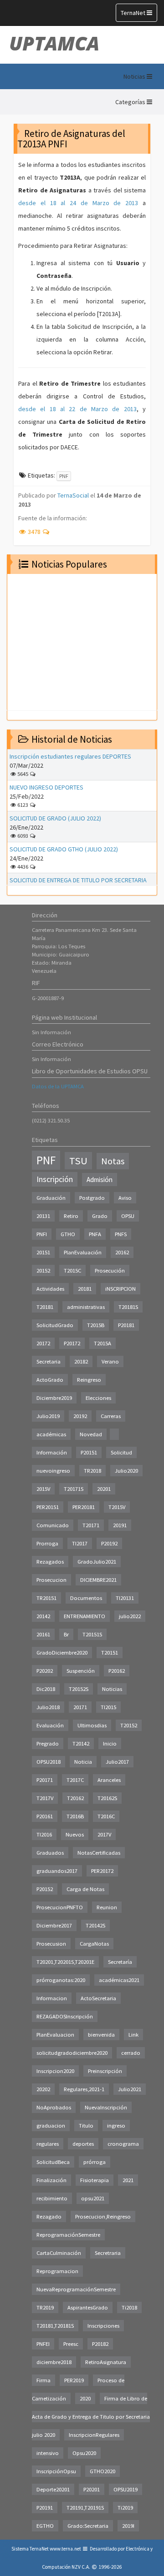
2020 (85, 2398)
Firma (44, 2380)
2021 (128, 2180)
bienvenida (101, 2035)
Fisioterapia (95, 2180)
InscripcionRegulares (94, 2435)
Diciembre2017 (54, 1925)
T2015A (102, 1343)
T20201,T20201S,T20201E (65, 1962)
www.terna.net (65, 2549)
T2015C (72, 1270)
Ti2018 (129, 2307)
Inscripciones (103, 2326)
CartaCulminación (59, 2253)
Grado (100, 1216)
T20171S (74, 1489)
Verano (110, 1361)
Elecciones (98, 1398)
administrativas (86, 1307)
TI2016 (44, 1834)
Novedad (91, 1434)
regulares (48, 2144)
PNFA (95, 1234)
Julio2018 (48, 1707)
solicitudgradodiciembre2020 (72, 2053)
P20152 (45, 1889)
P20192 (109, 1543)
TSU (78, 1161)
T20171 (91, 1525)
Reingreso (89, 1380)
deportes (83, 2144)
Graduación (51, 1198)
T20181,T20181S (55, 2326)
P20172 (72, 1343)
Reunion (107, 1907)
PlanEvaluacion (55, 2035)
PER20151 (48, 1507)
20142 (43, 1616)
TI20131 (125, 1598)
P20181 (126, 1325)
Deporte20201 (53, 2489)
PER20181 (84, 1507)
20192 (80, 1416)
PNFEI (43, 2344)
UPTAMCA (54, 43)
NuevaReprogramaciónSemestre (76, 2289)
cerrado (131, 2053)
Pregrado (48, 1743)
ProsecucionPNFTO (60, 1907)
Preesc (71, 2344)
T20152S (79, 1689)
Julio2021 (130, 2089)
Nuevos (75, 1834)
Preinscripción (105, 2071)
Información (52, 1452)
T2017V (45, 1798)
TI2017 (80, 1543)
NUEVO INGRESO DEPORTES (46, 787)
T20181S (128, 1307)
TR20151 (46, 1598)
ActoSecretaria (98, 1998)
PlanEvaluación (83, 1252)
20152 (43, 1270)
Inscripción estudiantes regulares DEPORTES (70, 756)
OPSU (128, 1216)
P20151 (89, 1452)
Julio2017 (117, 1762)
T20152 (129, 1725)
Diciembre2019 (54, 1398)
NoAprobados (54, 2107)
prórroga (95, 2162)
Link (133, 2035)
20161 (43, 1634)
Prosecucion (51, 1580)
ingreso (116, 2126)
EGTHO (45, 2526)
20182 (81, 1361)
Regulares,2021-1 (84, 2089)
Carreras (111, 1416)
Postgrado (92, 1198)
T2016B (75, 1816)
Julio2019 (48, 1416)
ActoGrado (50, 1380)
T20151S (92, 1634)
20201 (104, 1489)
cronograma (123, 2144)
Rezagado (49, 2216)
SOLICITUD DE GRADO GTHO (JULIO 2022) (64, 849)
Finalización (51, 2180)
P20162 (117, 1671)
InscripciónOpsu (56, 2471)
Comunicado (53, 1525)
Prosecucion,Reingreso (103, 2216)
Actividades (50, 1289)
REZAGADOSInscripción (65, 2016)
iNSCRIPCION (120, 1289)
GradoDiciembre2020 (62, 1653)
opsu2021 (93, 2198)
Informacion (52, 1998)
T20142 (81, 1743)
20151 (43, 1252)
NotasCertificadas (99, 1853)
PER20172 (102, 1871)
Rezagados (50, 1562)
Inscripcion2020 (55, 2071)
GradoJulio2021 (97, 1562)
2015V (43, 1489)
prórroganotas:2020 (61, 1980)
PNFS (121, 1234)
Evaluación (50, 1725)
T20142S (95, 1925)
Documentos (86, 1598)
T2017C (75, 1780)
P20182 (100, 2344)
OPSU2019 (126, 2489)
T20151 (110, 1653)
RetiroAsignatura (106, 2362)
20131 (43, 1216)
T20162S (107, 1798)
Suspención (81, 1671)
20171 (80, 1707)
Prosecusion (51, 1944)
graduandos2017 (57, 1871)
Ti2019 (125, 2508)
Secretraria (108, 2253)
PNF (64, 476)
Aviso (125, 1198)
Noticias (112, 1689)
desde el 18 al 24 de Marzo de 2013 (78, 203)
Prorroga (47, 1543)
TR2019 (45, 2307)
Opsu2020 (84, 2453)
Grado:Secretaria (88, 2526)
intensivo (48, 2453)
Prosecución (110, 1270)
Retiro (71, 1216)
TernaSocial (73, 495)
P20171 (45, 1780)
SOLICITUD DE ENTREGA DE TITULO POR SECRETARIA (78, 880)
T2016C (106, 1816)
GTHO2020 (102, 2471)
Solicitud (121, 1452)
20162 (122, 1252)
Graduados (50, 1853)
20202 (43, 2089)
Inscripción (55, 1179)
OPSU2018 (49, 1762)
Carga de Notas (85, 1889)
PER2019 (74, 2380)
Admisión (100, 1180)
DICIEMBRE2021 (98, 1580)
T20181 (45, 1307)
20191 (120, 1525)
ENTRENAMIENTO (85, 1616)
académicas (51, 1434)
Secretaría (120, 1962)
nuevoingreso (53, 1471)
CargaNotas (94, 1944)
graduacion (51, 2126)
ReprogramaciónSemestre (68, 2235)
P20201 (92, 2489)
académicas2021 (119, 1980)
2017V (104, 1834)
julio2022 (130, 1616)
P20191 (45, 2508)
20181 (85, 1289)
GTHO (68, 1234)
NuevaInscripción (106, 2107)
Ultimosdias (92, 1725)
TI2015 (108, 1707)
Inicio (110, 1743)
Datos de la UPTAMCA (58, 1086)
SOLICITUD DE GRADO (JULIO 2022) (55, 818)
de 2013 (122, 409)
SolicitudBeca (53, 2162)
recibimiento (52, 2198)
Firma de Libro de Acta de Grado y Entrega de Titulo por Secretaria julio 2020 (91, 2417)
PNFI (42, 1234)
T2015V (117, 1507)
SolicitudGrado (55, 1325)
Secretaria (49, 1361)
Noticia (83, 1762)
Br (66, 1634)
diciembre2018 (54, 2362)
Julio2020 (126, 1471)
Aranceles (109, 1780)
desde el (34, 409)
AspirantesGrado (88, 2307)
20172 (43, 1343)
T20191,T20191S (85, 2508)
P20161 (45, 1816)
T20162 (75, 1798)
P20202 (45, 1671)
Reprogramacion (57, 2271)
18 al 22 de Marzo (79, 409)
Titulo (86, 2126)
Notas (113, 1161)
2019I (128, 2526)
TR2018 (92, 1471)
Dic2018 (46, 1689)
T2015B (96, 1325)
